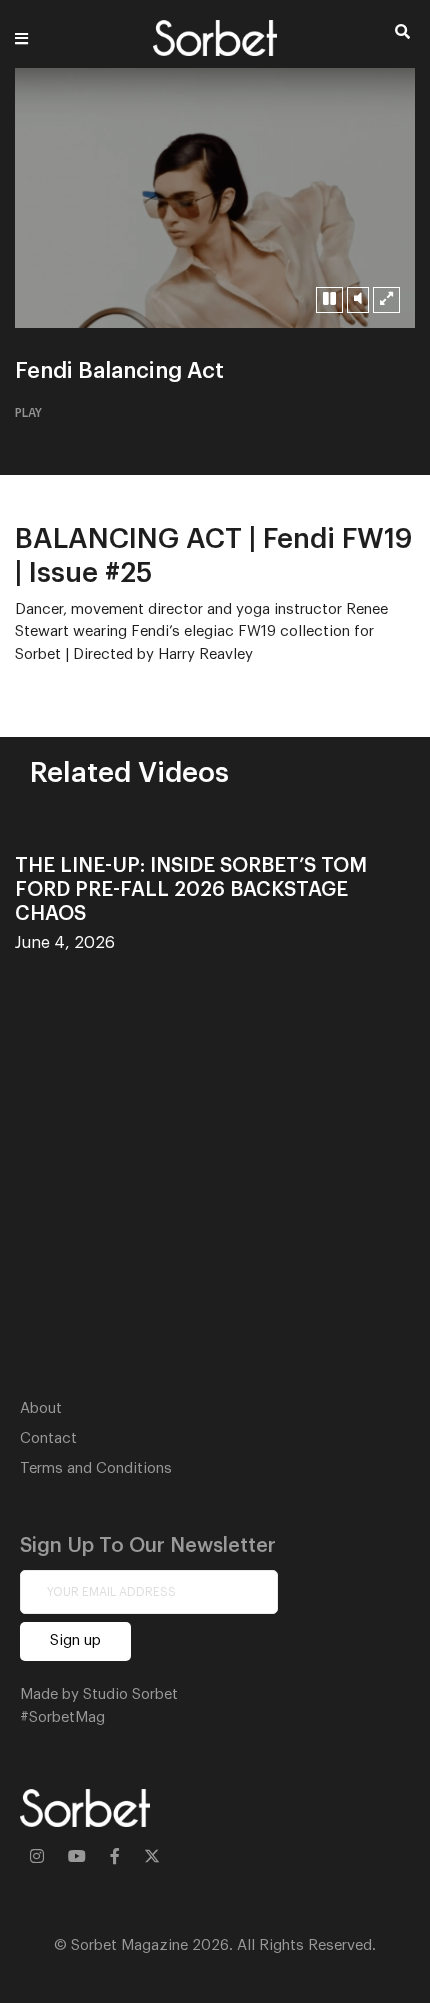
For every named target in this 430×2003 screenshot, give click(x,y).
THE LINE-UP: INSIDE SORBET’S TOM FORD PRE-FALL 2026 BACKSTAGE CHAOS (191, 890)
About (41, 1408)
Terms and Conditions (96, 1468)
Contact (48, 1438)
